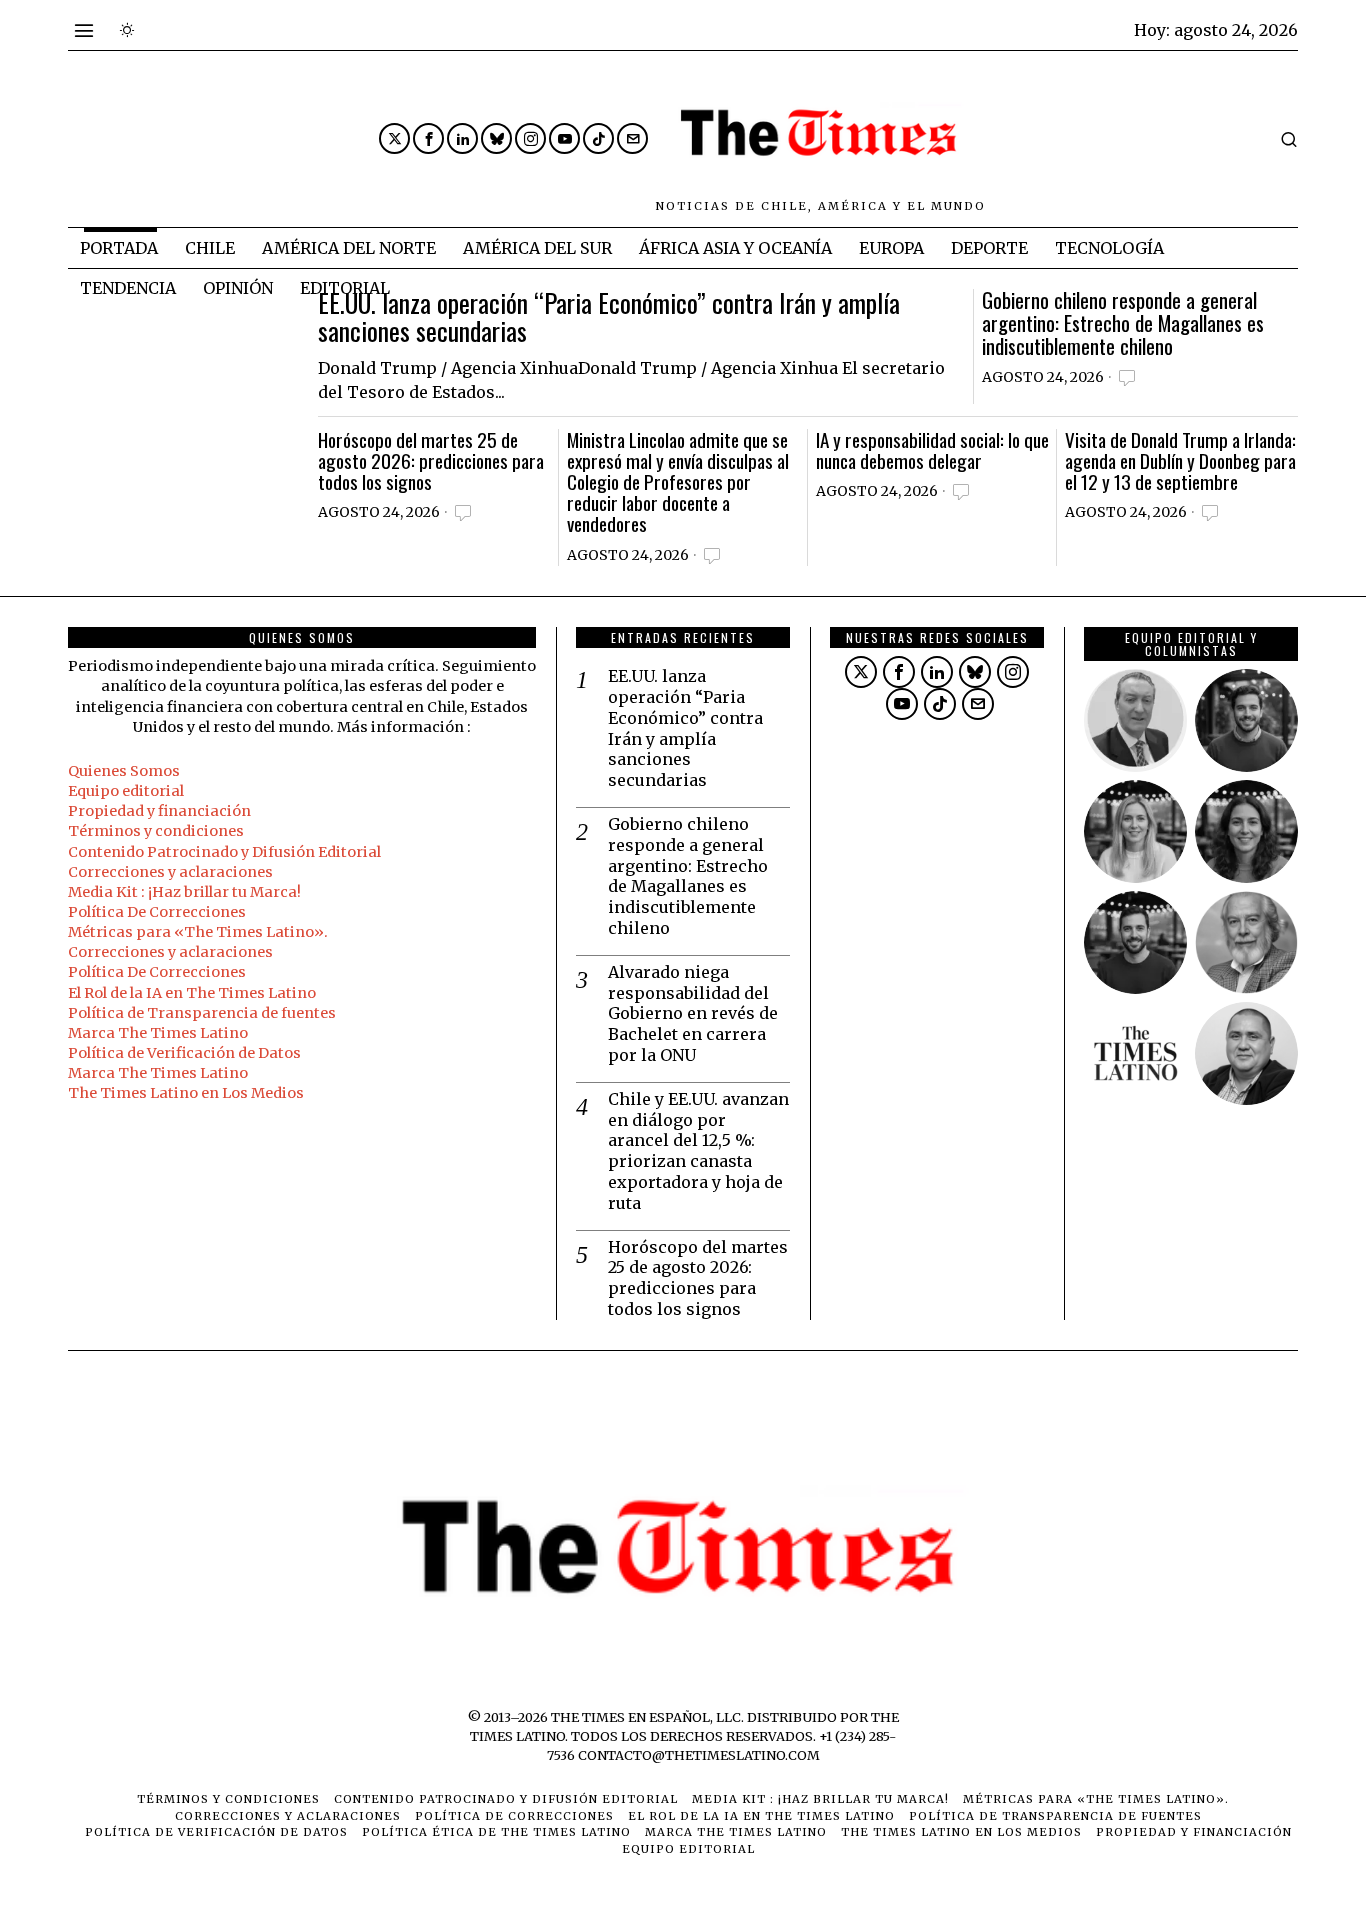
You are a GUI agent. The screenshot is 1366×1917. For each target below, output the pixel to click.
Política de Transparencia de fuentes (202, 1013)
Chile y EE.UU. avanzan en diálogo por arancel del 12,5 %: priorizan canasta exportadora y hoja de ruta (698, 1151)
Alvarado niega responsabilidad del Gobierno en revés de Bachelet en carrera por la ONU (693, 1013)
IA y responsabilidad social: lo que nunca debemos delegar (932, 450)
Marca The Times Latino (158, 1033)
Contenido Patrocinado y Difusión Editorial (224, 852)
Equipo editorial (126, 791)
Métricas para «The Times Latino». (198, 932)
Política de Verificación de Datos (184, 1053)
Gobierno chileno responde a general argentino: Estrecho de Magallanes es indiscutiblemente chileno (1123, 323)
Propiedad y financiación (159, 811)
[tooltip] (394, 138)
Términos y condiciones (156, 831)
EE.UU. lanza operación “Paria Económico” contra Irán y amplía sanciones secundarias (609, 317)
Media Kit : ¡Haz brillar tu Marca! (184, 892)
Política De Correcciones (157, 912)
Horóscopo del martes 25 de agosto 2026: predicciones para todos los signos (431, 460)
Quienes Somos (124, 771)
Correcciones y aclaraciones (170, 872)
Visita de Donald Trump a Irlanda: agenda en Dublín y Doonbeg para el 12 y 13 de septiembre (1180, 460)
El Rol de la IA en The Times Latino (192, 993)
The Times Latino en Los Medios (186, 1093)
